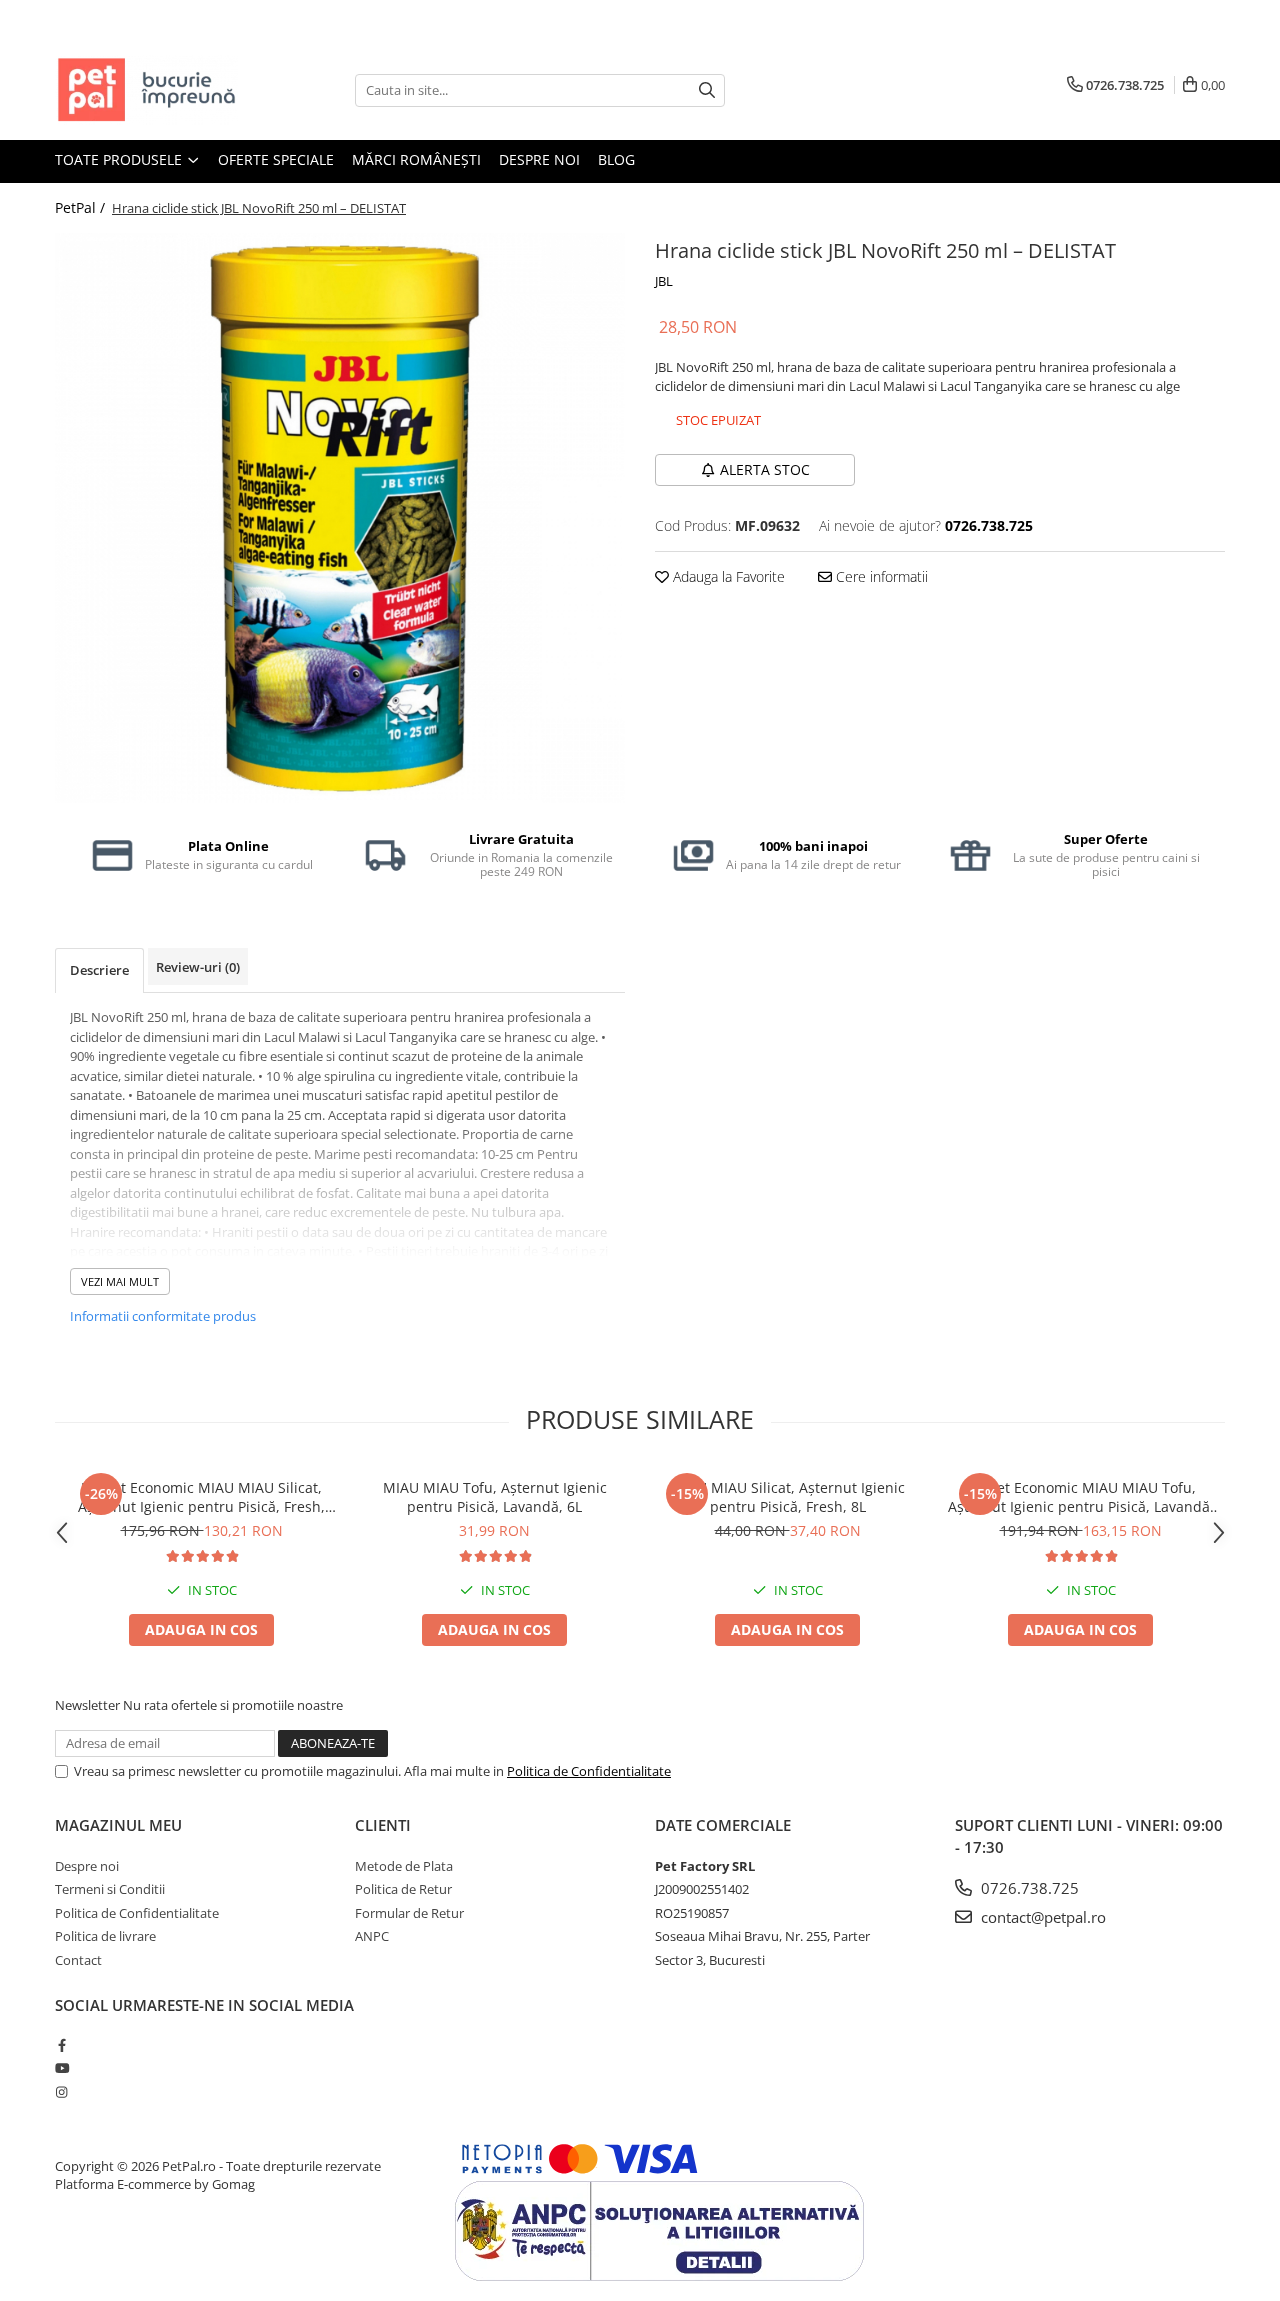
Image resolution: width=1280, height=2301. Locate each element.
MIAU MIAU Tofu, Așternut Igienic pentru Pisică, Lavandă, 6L (495, 1497)
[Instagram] (61, 2092)
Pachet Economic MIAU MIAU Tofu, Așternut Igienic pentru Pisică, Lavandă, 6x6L (1081, 1497)
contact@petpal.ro (1041, 1917)
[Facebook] (61, 2045)
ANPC (372, 1936)
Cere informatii (880, 576)
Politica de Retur (403, 1889)
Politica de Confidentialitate (589, 1771)
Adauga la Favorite (727, 576)
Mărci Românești (416, 159)
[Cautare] (707, 90)
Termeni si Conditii (110, 1889)
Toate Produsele (120, 159)
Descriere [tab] (99, 970)
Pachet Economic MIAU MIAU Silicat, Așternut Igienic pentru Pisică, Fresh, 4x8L (201, 1497)
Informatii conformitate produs (163, 1316)
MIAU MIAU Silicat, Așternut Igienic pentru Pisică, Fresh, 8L (788, 1497)
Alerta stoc (765, 469)
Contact (78, 1960)
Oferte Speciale (276, 159)
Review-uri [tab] (198, 967)
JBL (664, 281)
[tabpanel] (340, 518)
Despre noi (539, 159)
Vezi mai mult (120, 1281)
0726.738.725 (1028, 1888)
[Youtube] (61, 2068)
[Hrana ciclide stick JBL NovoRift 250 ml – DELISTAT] (340, 518)
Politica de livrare (105, 1936)
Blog (616, 159)
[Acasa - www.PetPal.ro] (155, 90)
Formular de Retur (409, 1913)
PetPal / (82, 207)
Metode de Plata (404, 1866)
